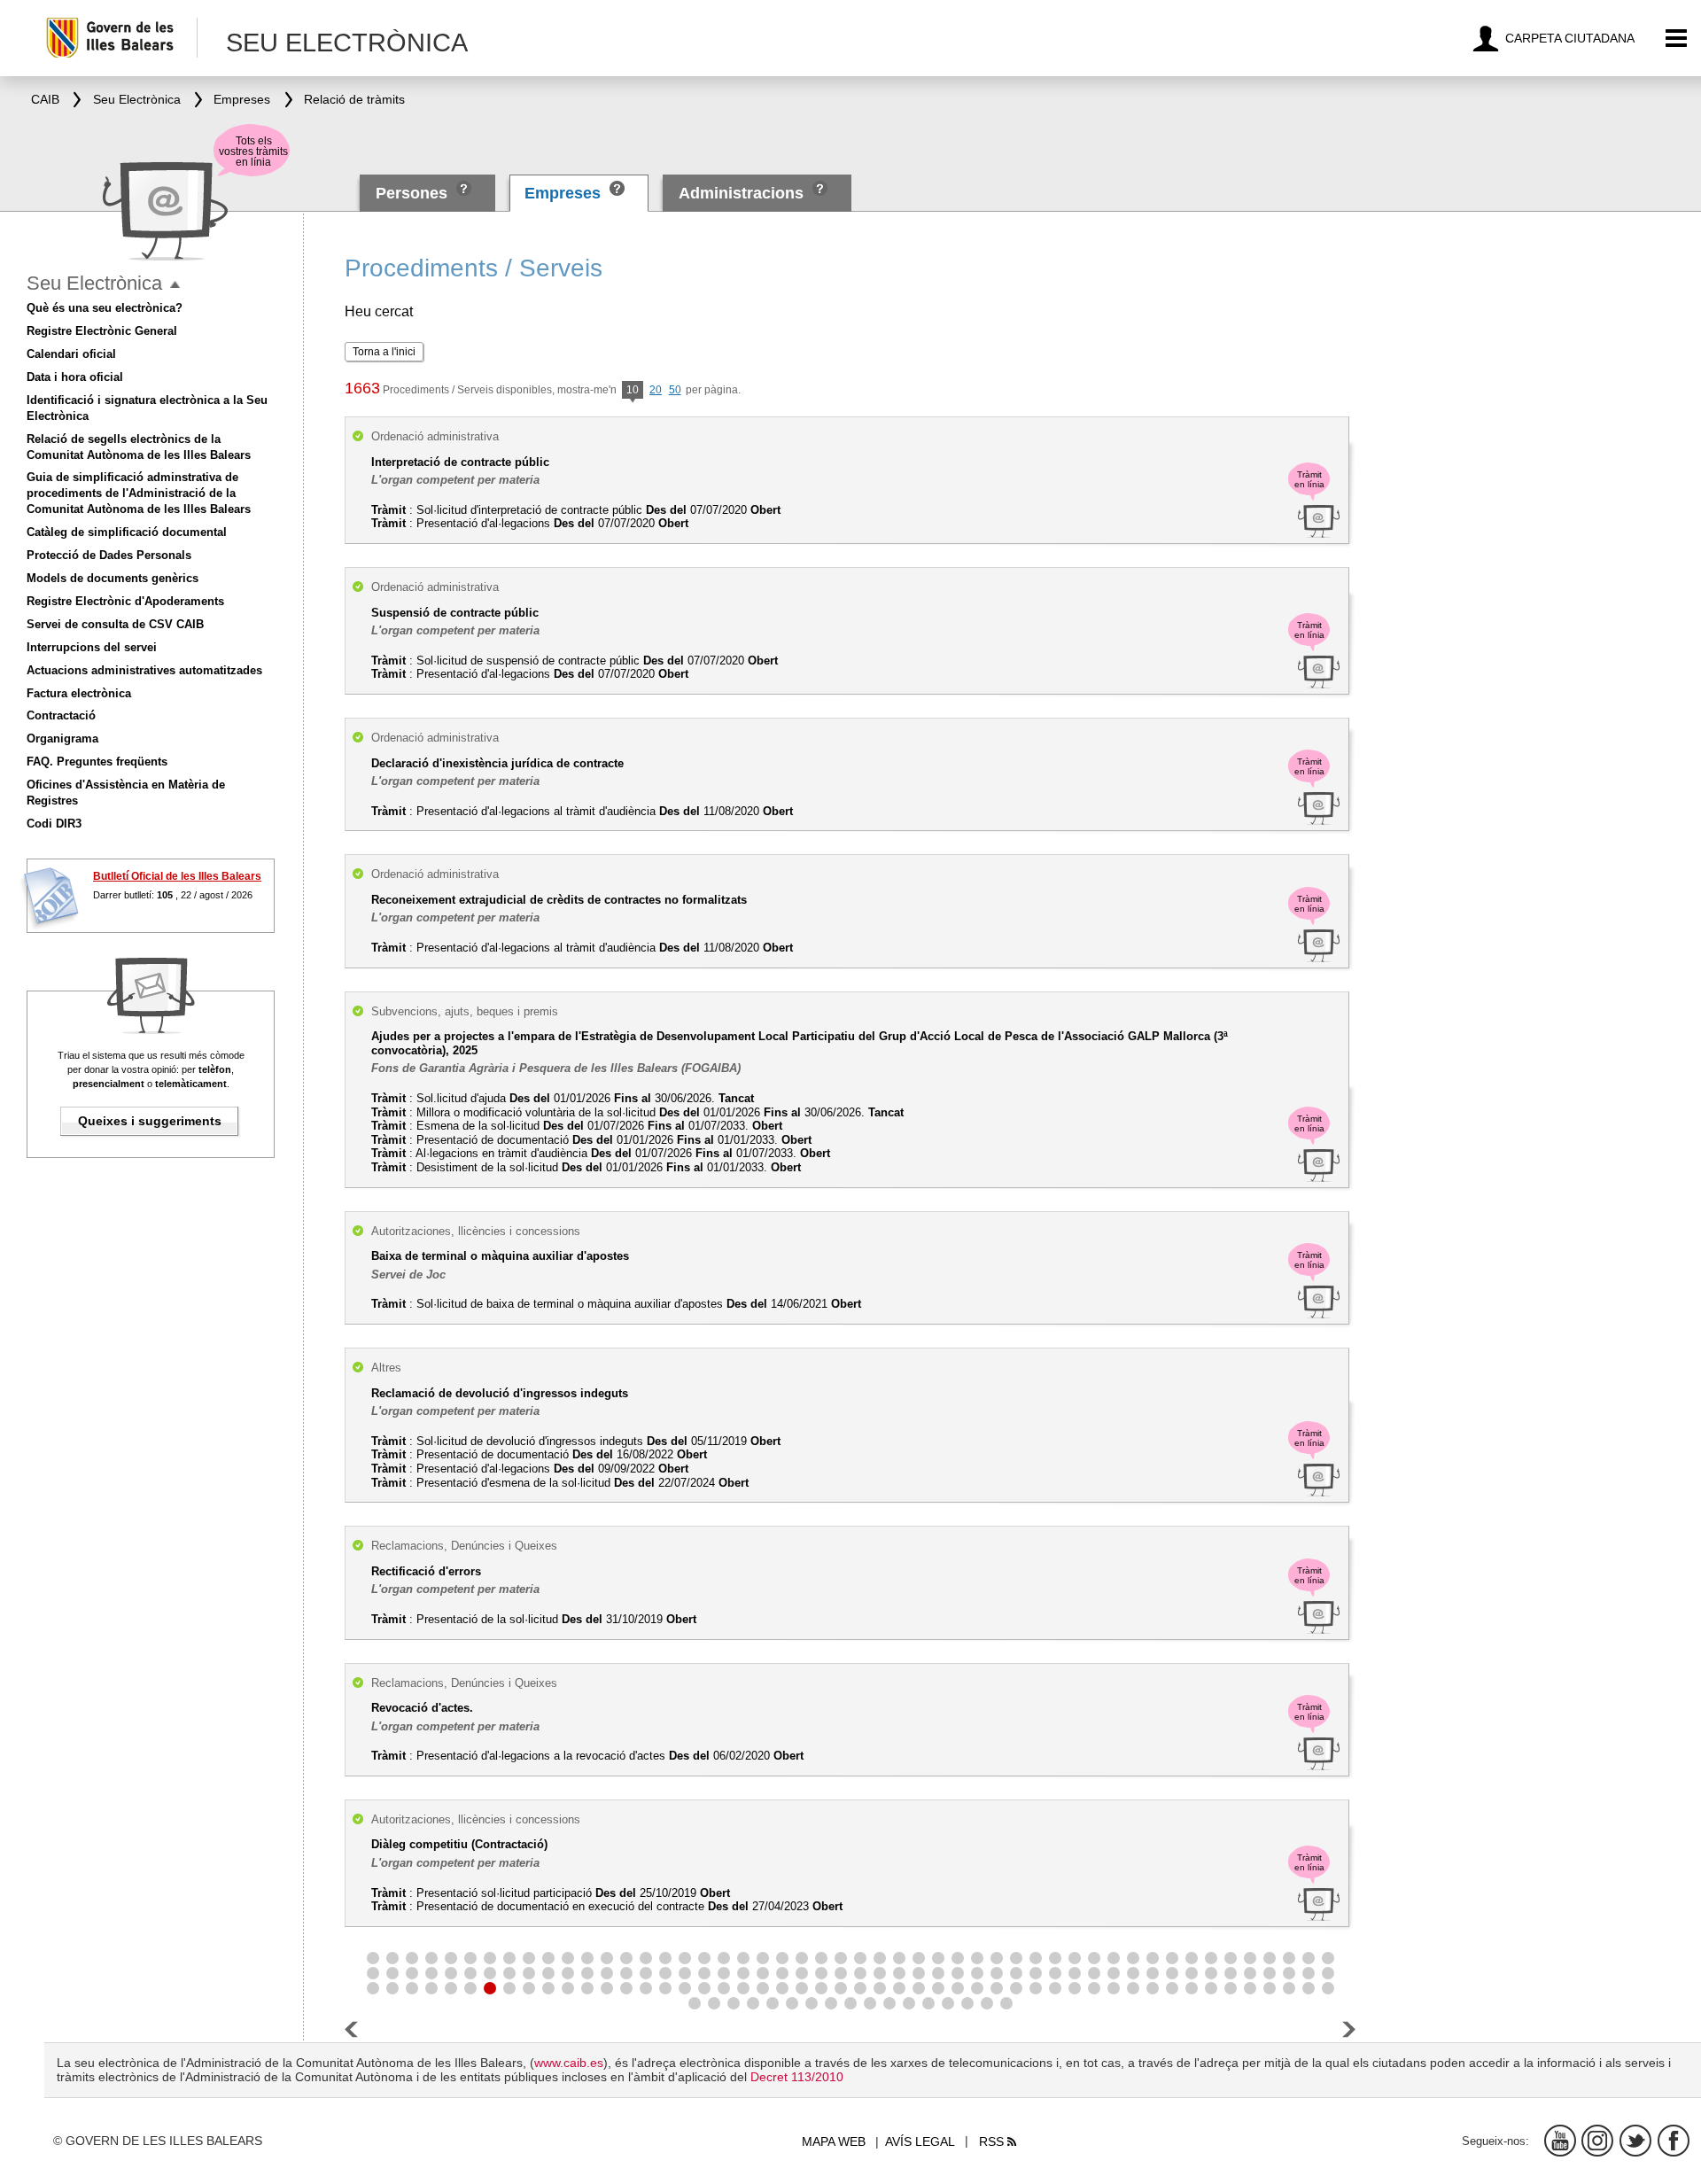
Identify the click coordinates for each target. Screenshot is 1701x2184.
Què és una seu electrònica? (105, 308)
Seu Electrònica (94, 283)
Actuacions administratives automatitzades (144, 670)
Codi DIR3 (54, 824)
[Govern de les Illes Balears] (121, 38)
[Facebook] (1674, 2141)
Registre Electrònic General (102, 331)
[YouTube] (1560, 2141)
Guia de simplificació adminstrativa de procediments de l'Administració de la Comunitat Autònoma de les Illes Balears (139, 493)
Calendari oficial (71, 354)
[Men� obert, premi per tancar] (175, 285)
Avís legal (920, 2141)
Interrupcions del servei (92, 647)
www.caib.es (569, 2063)
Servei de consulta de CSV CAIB (115, 624)
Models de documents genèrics (113, 578)
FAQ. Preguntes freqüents (97, 762)
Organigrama (62, 738)
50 (675, 390)
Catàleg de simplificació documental (127, 532)
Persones (414, 193)
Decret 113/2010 (797, 2077)
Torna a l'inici (384, 352)
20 (656, 390)
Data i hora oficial (75, 377)
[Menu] (1677, 39)
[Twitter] (1635, 2141)
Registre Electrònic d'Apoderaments (125, 601)
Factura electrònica (79, 693)
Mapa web (834, 2141)
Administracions (741, 193)
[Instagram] (1597, 2141)
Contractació (61, 715)
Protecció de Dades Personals (109, 555)
